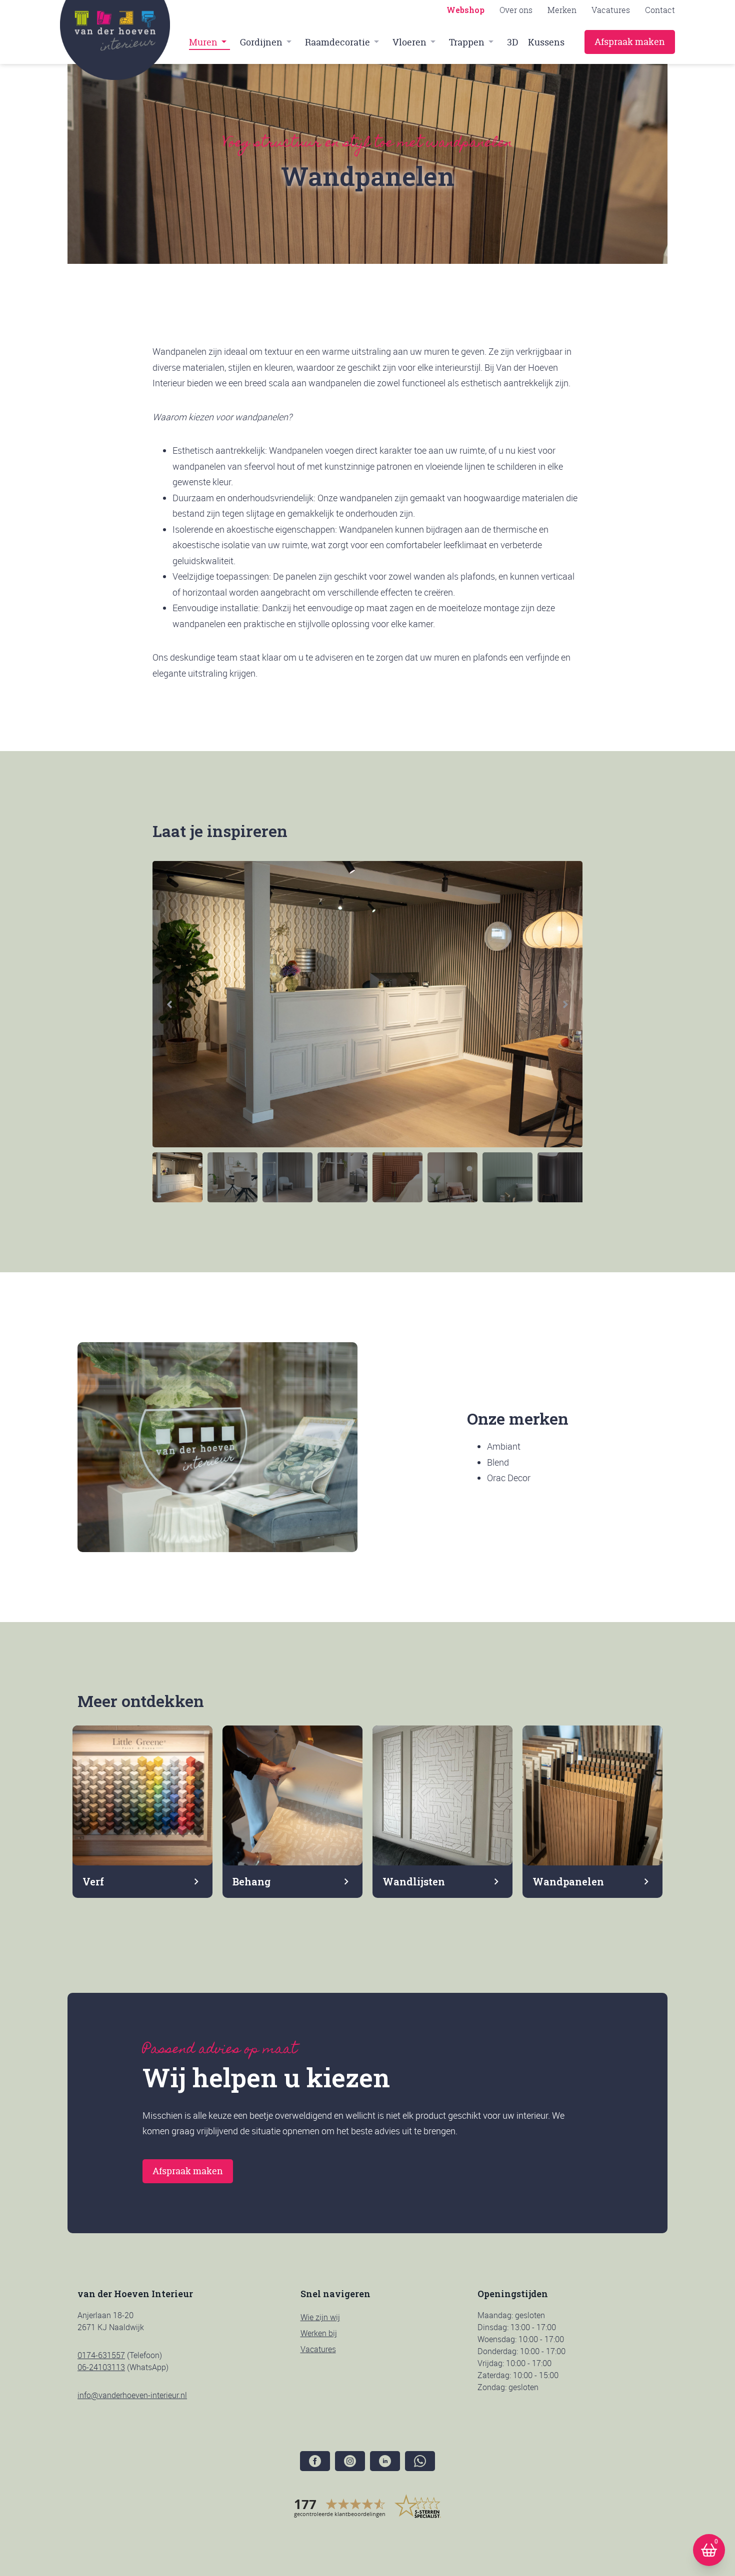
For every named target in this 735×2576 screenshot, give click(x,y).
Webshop (465, 10)
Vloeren (409, 42)
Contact (660, 10)
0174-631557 (101, 2355)
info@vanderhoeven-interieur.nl (132, 2395)
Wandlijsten (414, 1881)
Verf (93, 1881)
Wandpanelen (568, 1881)
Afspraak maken (630, 42)
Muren (203, 42)
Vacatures (611, 10)
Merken (562, 10)
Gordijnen (261, 42)
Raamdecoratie (337, 42)
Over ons (516, 10)
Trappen (467, 42)
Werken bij (319, 2333)
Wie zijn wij (320, 2317)
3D (512, 42)
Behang (251, 1881)
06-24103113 (101, 2367)
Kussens (546, 42)
